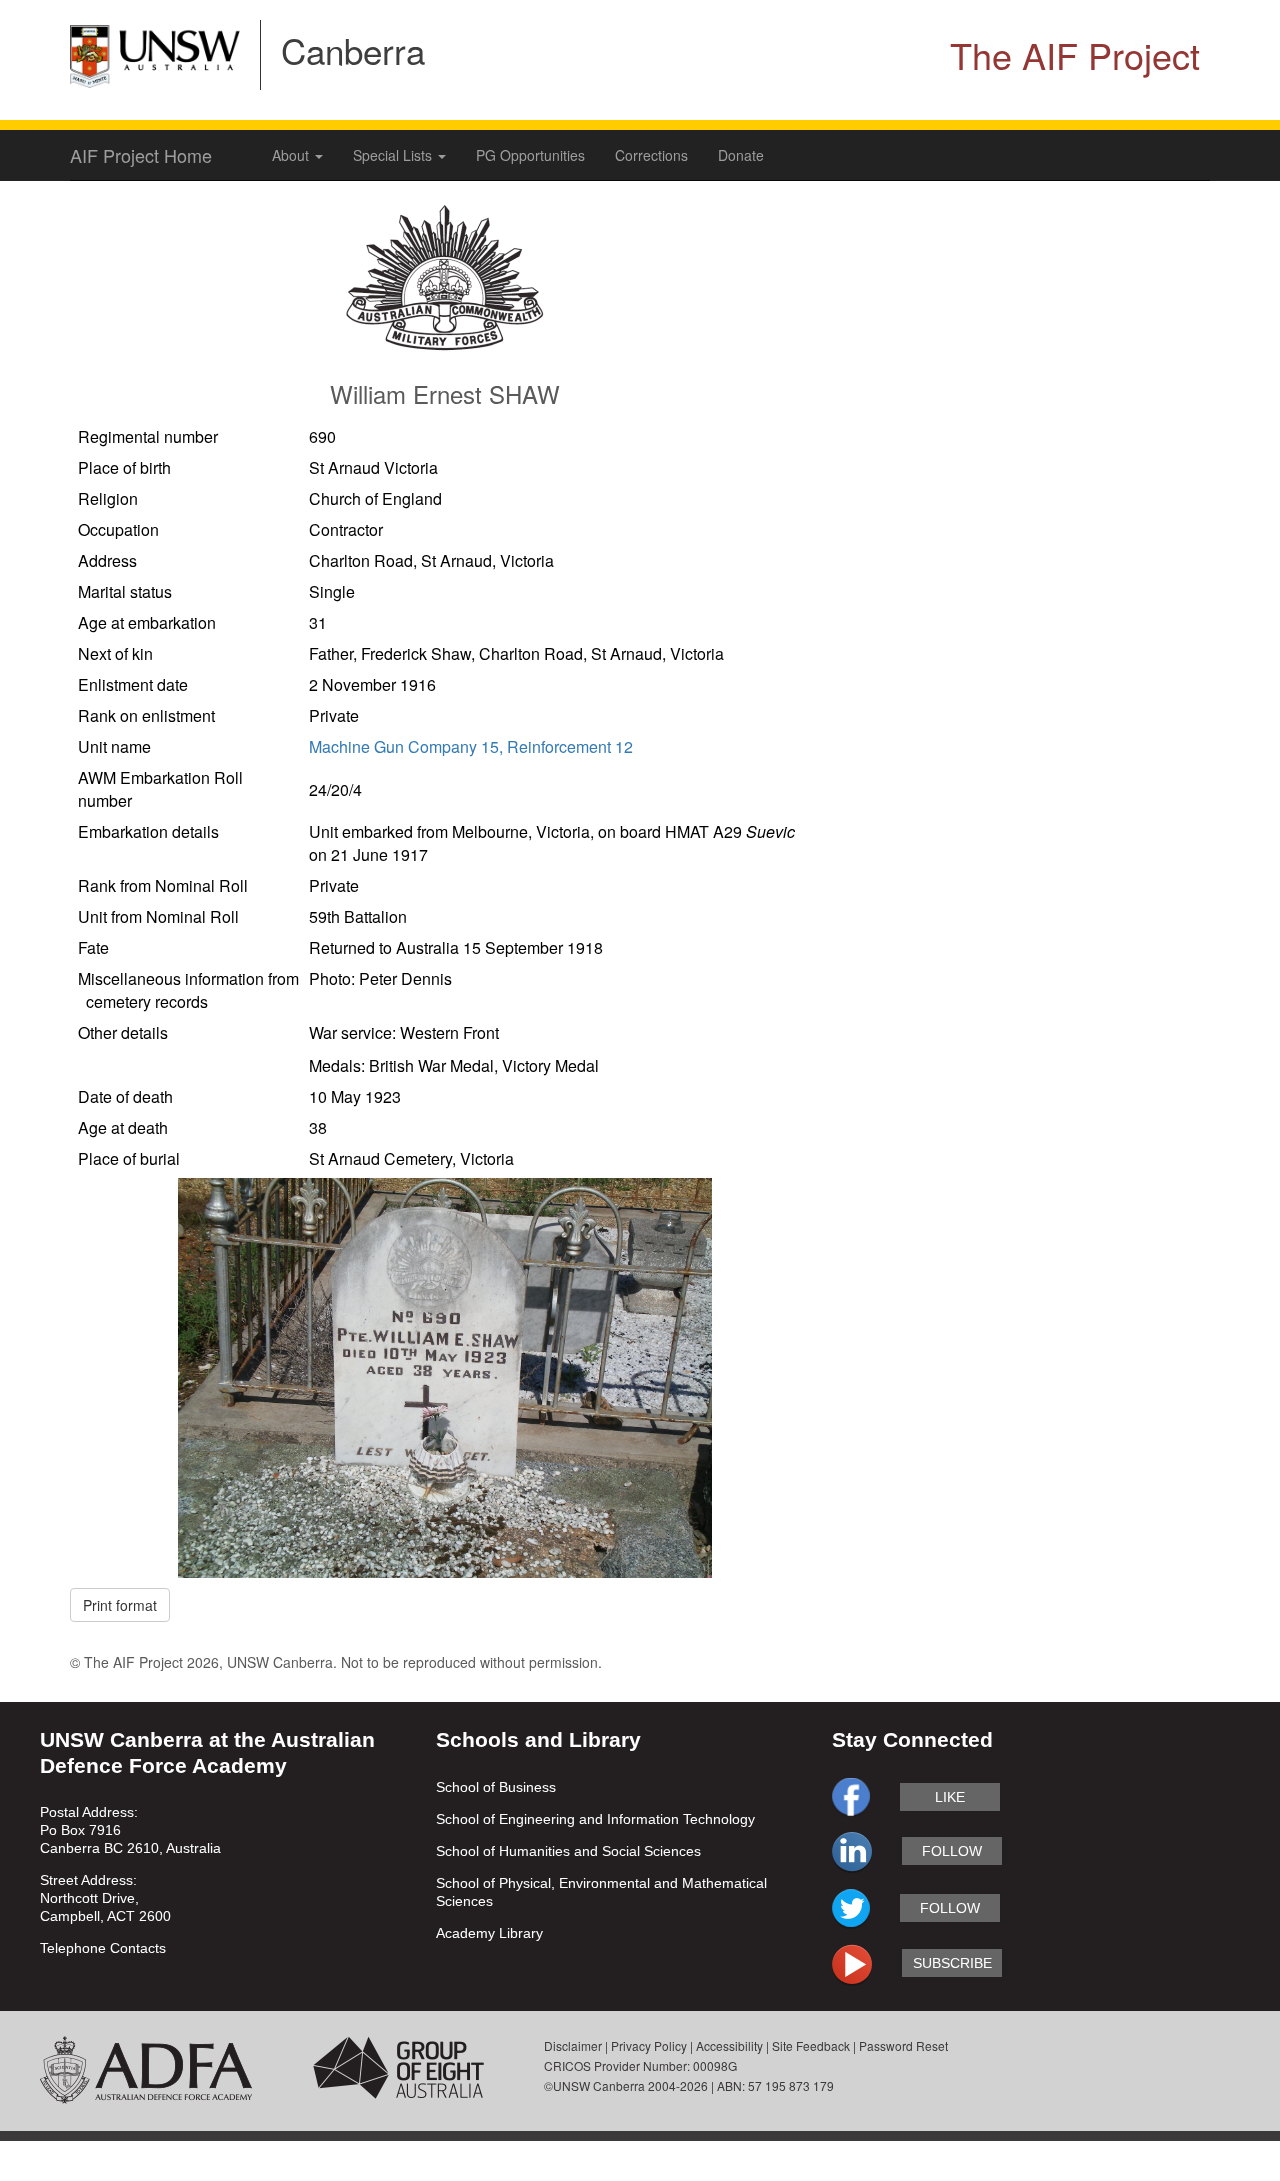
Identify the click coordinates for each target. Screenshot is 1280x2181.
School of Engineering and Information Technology (595, 1819)
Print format (120, 1605)
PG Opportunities (530, 155)
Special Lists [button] (394, 155)
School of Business (496, 1787)
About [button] (292, 155)
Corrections (651, 155)
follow (952, 1851)
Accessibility (729, 2045)
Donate (741, 155)
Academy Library (489, 1933)
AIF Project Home (141, 155)
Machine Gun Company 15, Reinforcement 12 (471, 746)
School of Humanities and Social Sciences (568, 1851)
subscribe (952, 1963)
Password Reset (903, 2045)
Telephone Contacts (103, 1948)
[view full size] (444, 1376)
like (950, 1797)
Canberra (353, 50)
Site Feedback (811, 2045)
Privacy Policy (649, 2045)
